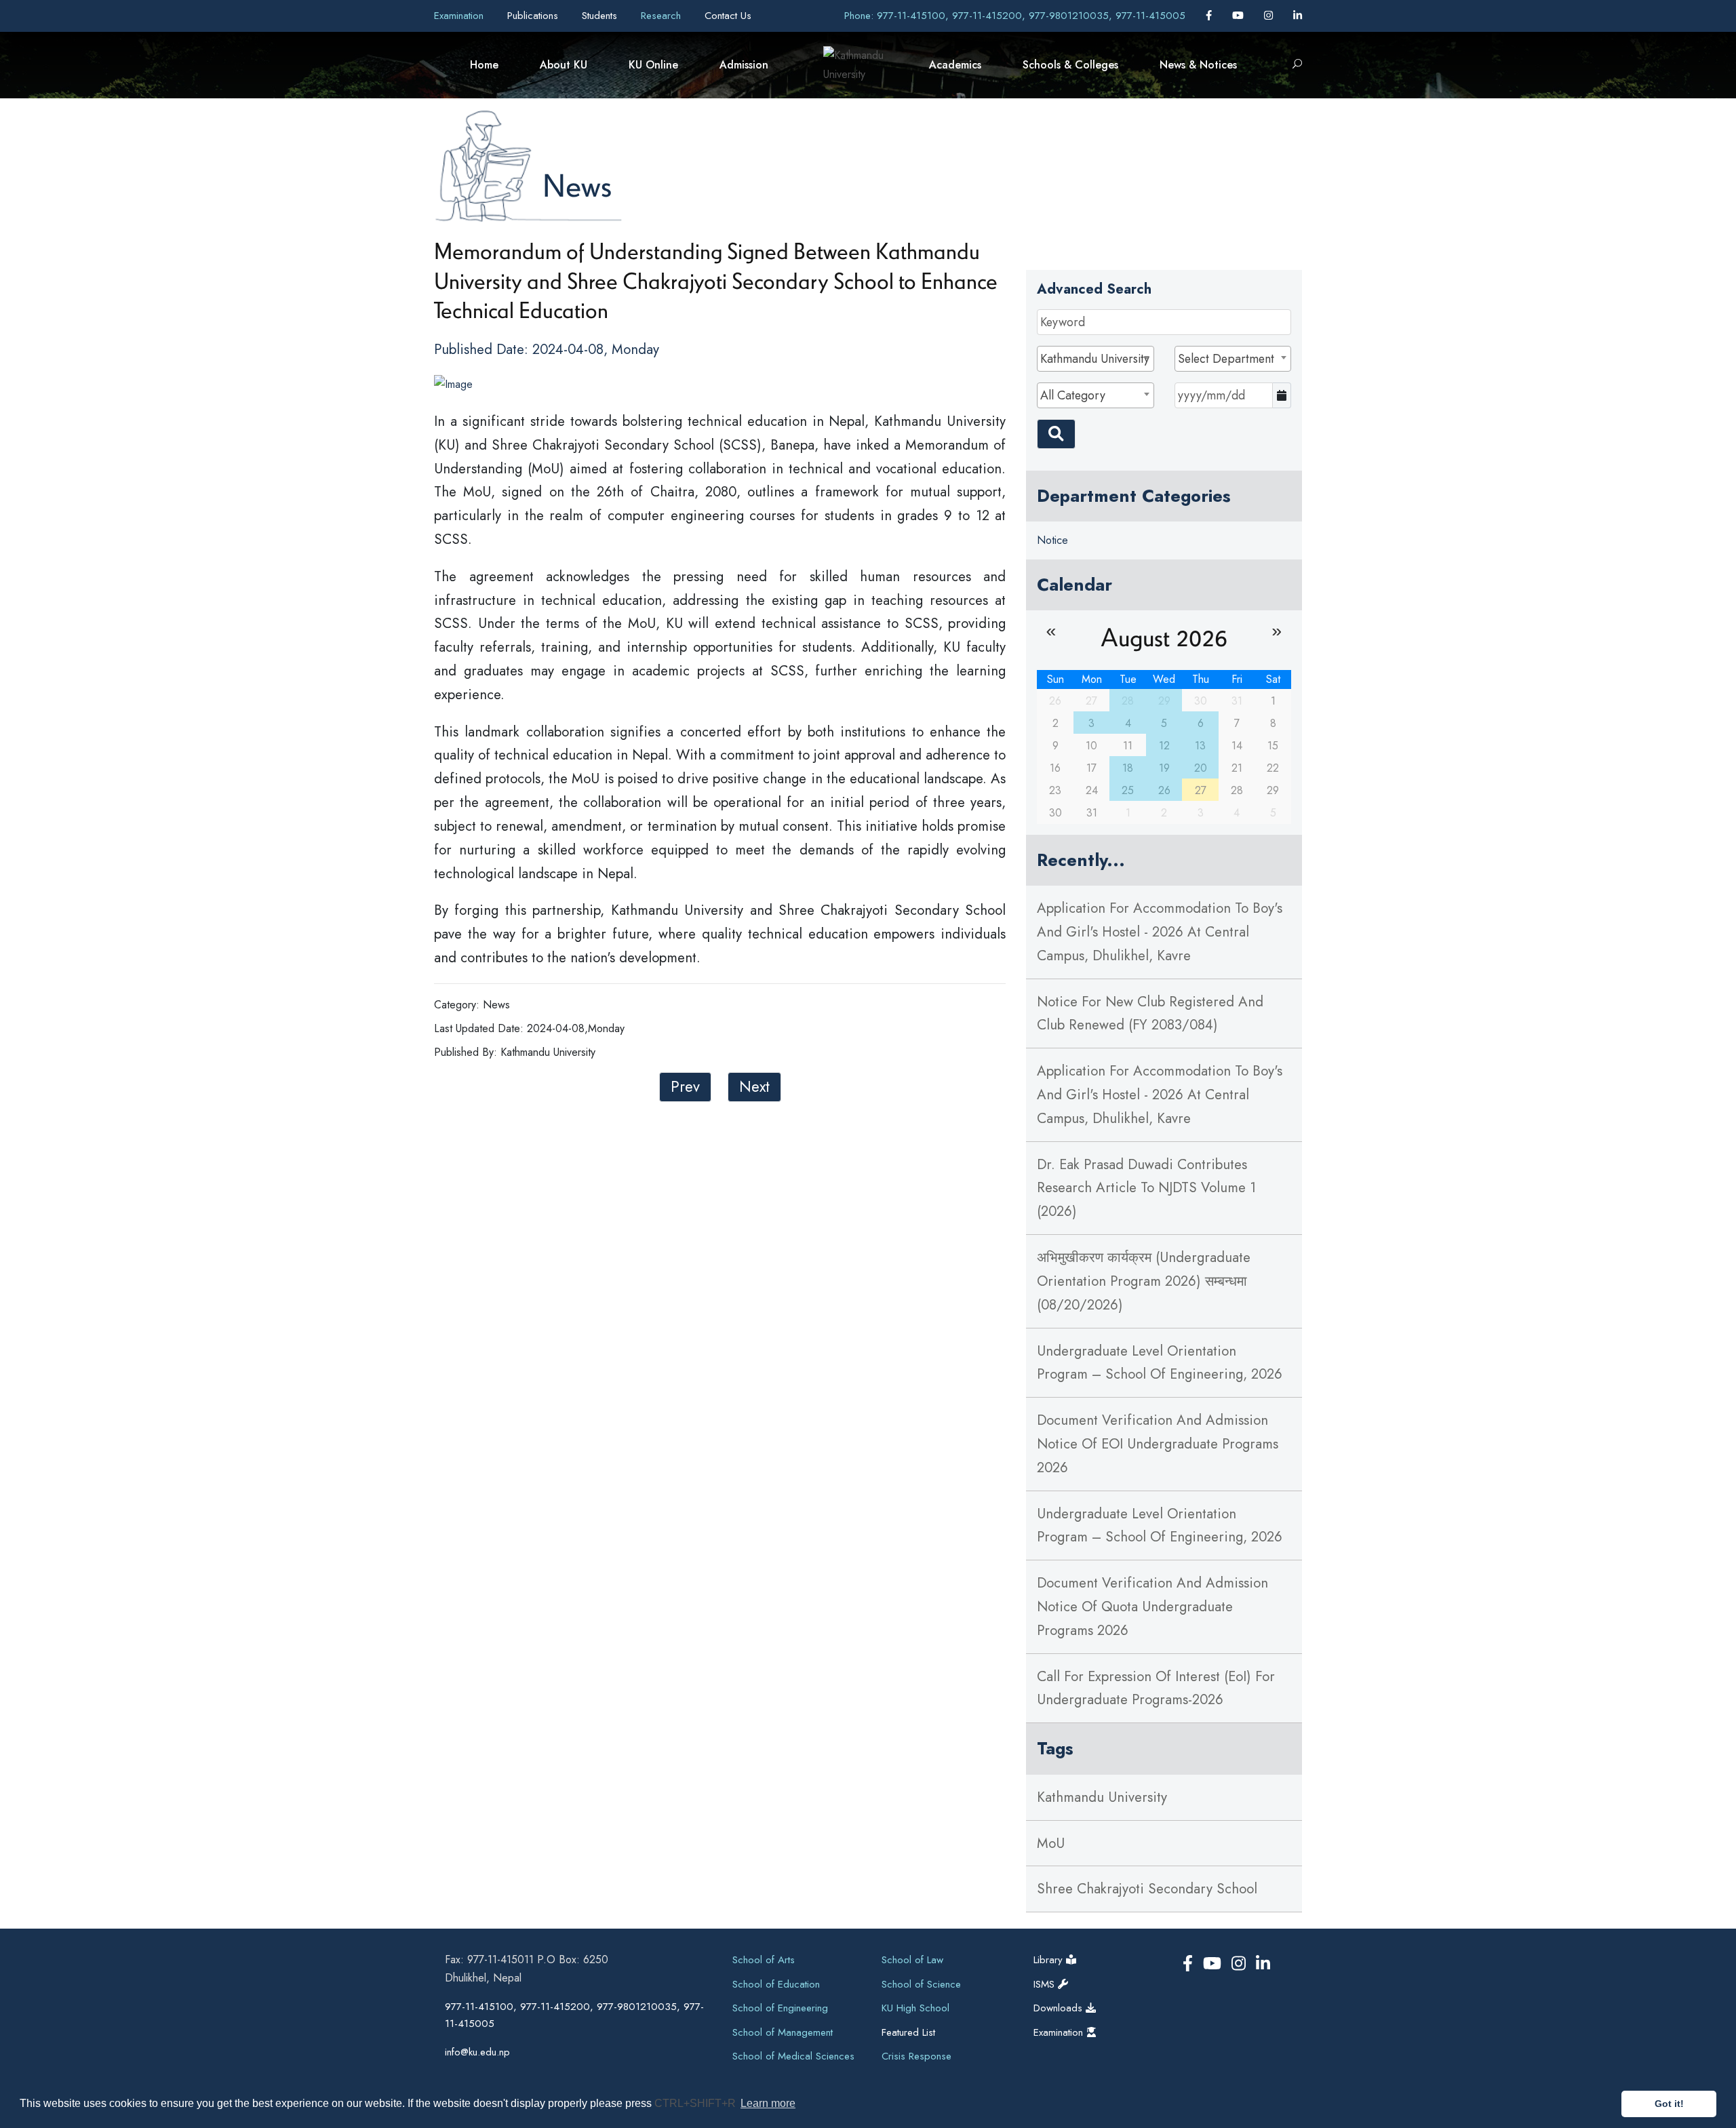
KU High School (915, 2008)
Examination (460, 16)
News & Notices (1198, 65)
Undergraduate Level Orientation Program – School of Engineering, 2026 (1160, 1363)
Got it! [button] (1669, 2104)
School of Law (912, 1960)
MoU (1051, 1843)
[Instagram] (1270, 16)
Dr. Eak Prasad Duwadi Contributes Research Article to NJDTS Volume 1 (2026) (1146, 1188)
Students (601, 16)
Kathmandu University (1102, 1797)
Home (484, 65)
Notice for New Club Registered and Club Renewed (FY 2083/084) (1150, 1013)
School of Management (783, 2032)
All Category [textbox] (1073, 395)
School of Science (921, 1984)
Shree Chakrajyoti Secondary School (1147, 1889)
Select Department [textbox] (1226, 359)
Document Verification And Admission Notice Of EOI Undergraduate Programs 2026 (1158, 1444)
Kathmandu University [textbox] (1095, 359)
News (577, 185)
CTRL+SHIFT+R (696, 2103)
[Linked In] (1298, 16)
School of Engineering (780, 2008)
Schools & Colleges (1070, 65)
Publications (534, 16)
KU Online (653, 65)
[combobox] (1095, 359)
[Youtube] (1240, 16)
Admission (744, 65)
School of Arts (764, 1960)
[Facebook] (1210, 16)
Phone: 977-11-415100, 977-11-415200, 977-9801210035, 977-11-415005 (1015, 16)
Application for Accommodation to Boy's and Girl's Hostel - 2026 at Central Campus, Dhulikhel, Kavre (1160, 932)
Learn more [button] (768, 2103)
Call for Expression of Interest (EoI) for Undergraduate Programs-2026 (1156, 1688)
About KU (564, 65)
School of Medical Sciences (793, 2056)
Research (663, 16)
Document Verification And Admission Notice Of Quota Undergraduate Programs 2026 (1152, 1607)
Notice (1052, 540)
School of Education (776, 1984)
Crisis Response (916, 2056)
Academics (955, 65)
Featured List (908, 2032)
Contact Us (728, 16)
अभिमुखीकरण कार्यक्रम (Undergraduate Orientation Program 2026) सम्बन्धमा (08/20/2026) (1144, 1281)
